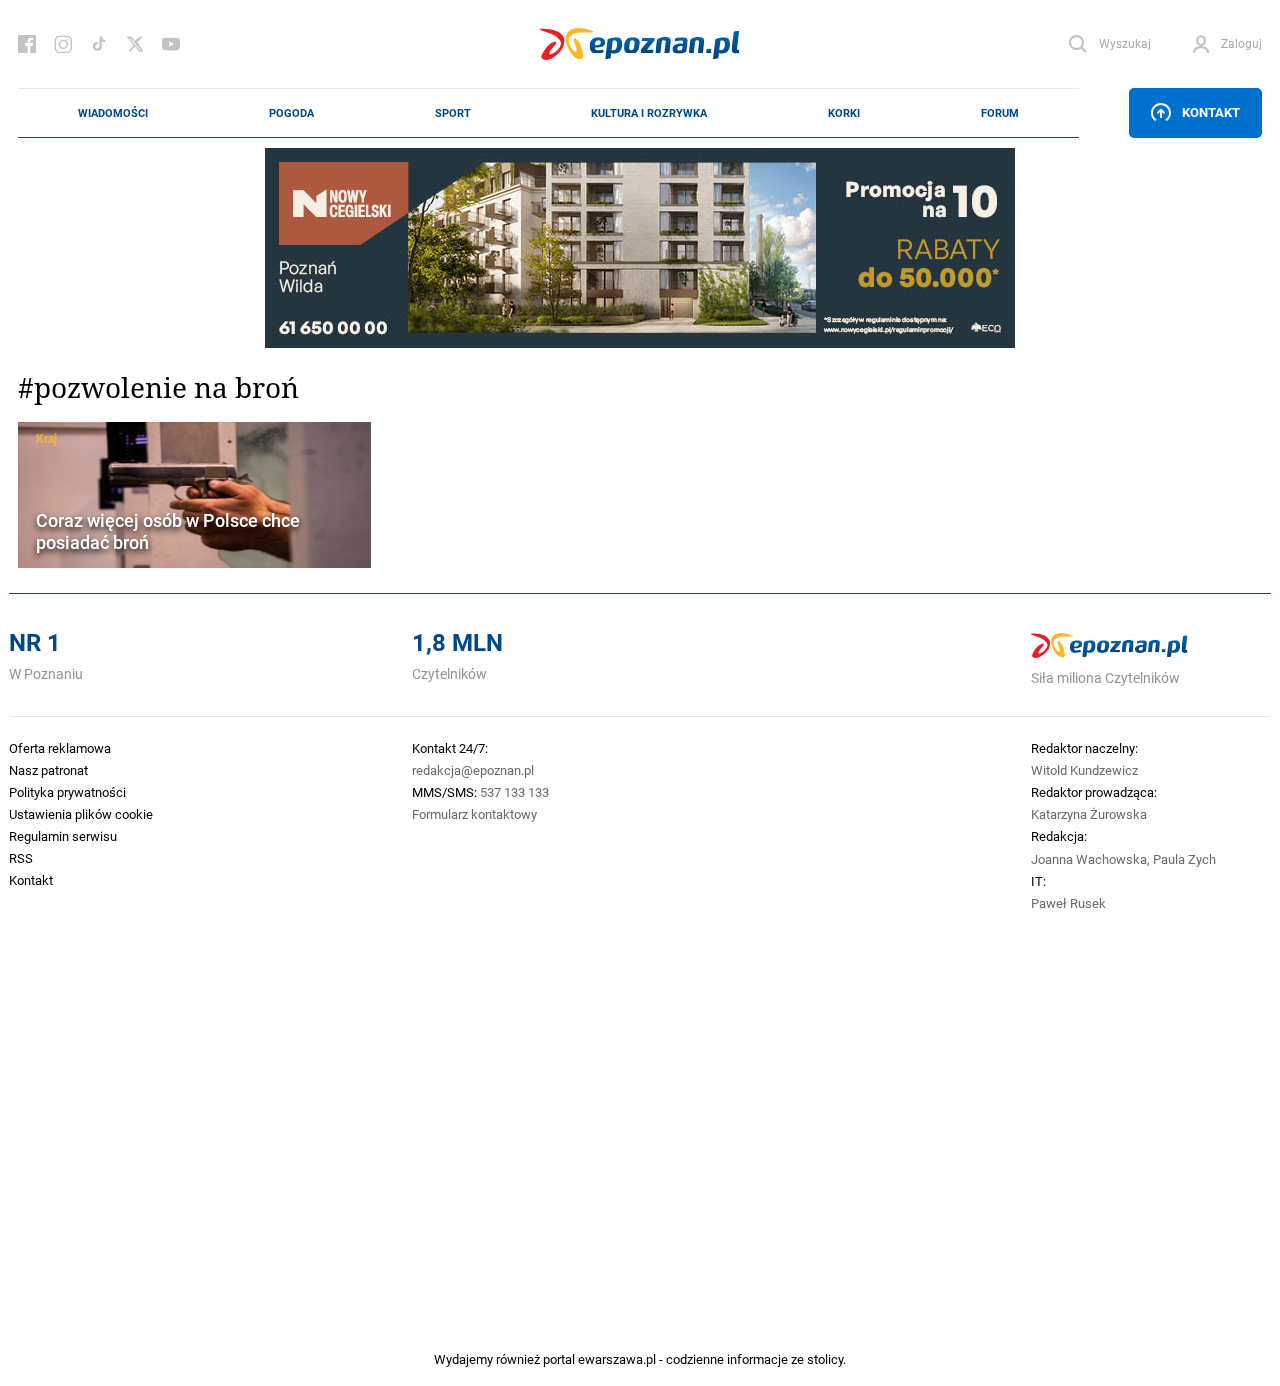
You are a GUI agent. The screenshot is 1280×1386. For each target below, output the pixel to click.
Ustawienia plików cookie (81, 814)
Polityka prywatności (67, 792)
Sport (453, 113)
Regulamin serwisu (63, 836)
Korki (844, 113)
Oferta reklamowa (60, 748)
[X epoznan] (135, 44)
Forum (1000, 113)
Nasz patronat (48, 770)
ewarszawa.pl (617, 1359)
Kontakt (1211, 112)
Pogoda (291, 113)
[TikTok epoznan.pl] (99, 44)
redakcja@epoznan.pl (473, 770)
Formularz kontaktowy (474, 814)
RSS (21, 858)
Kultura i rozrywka (649, 113)
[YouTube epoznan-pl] (171, 44)
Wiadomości (113, 113)
